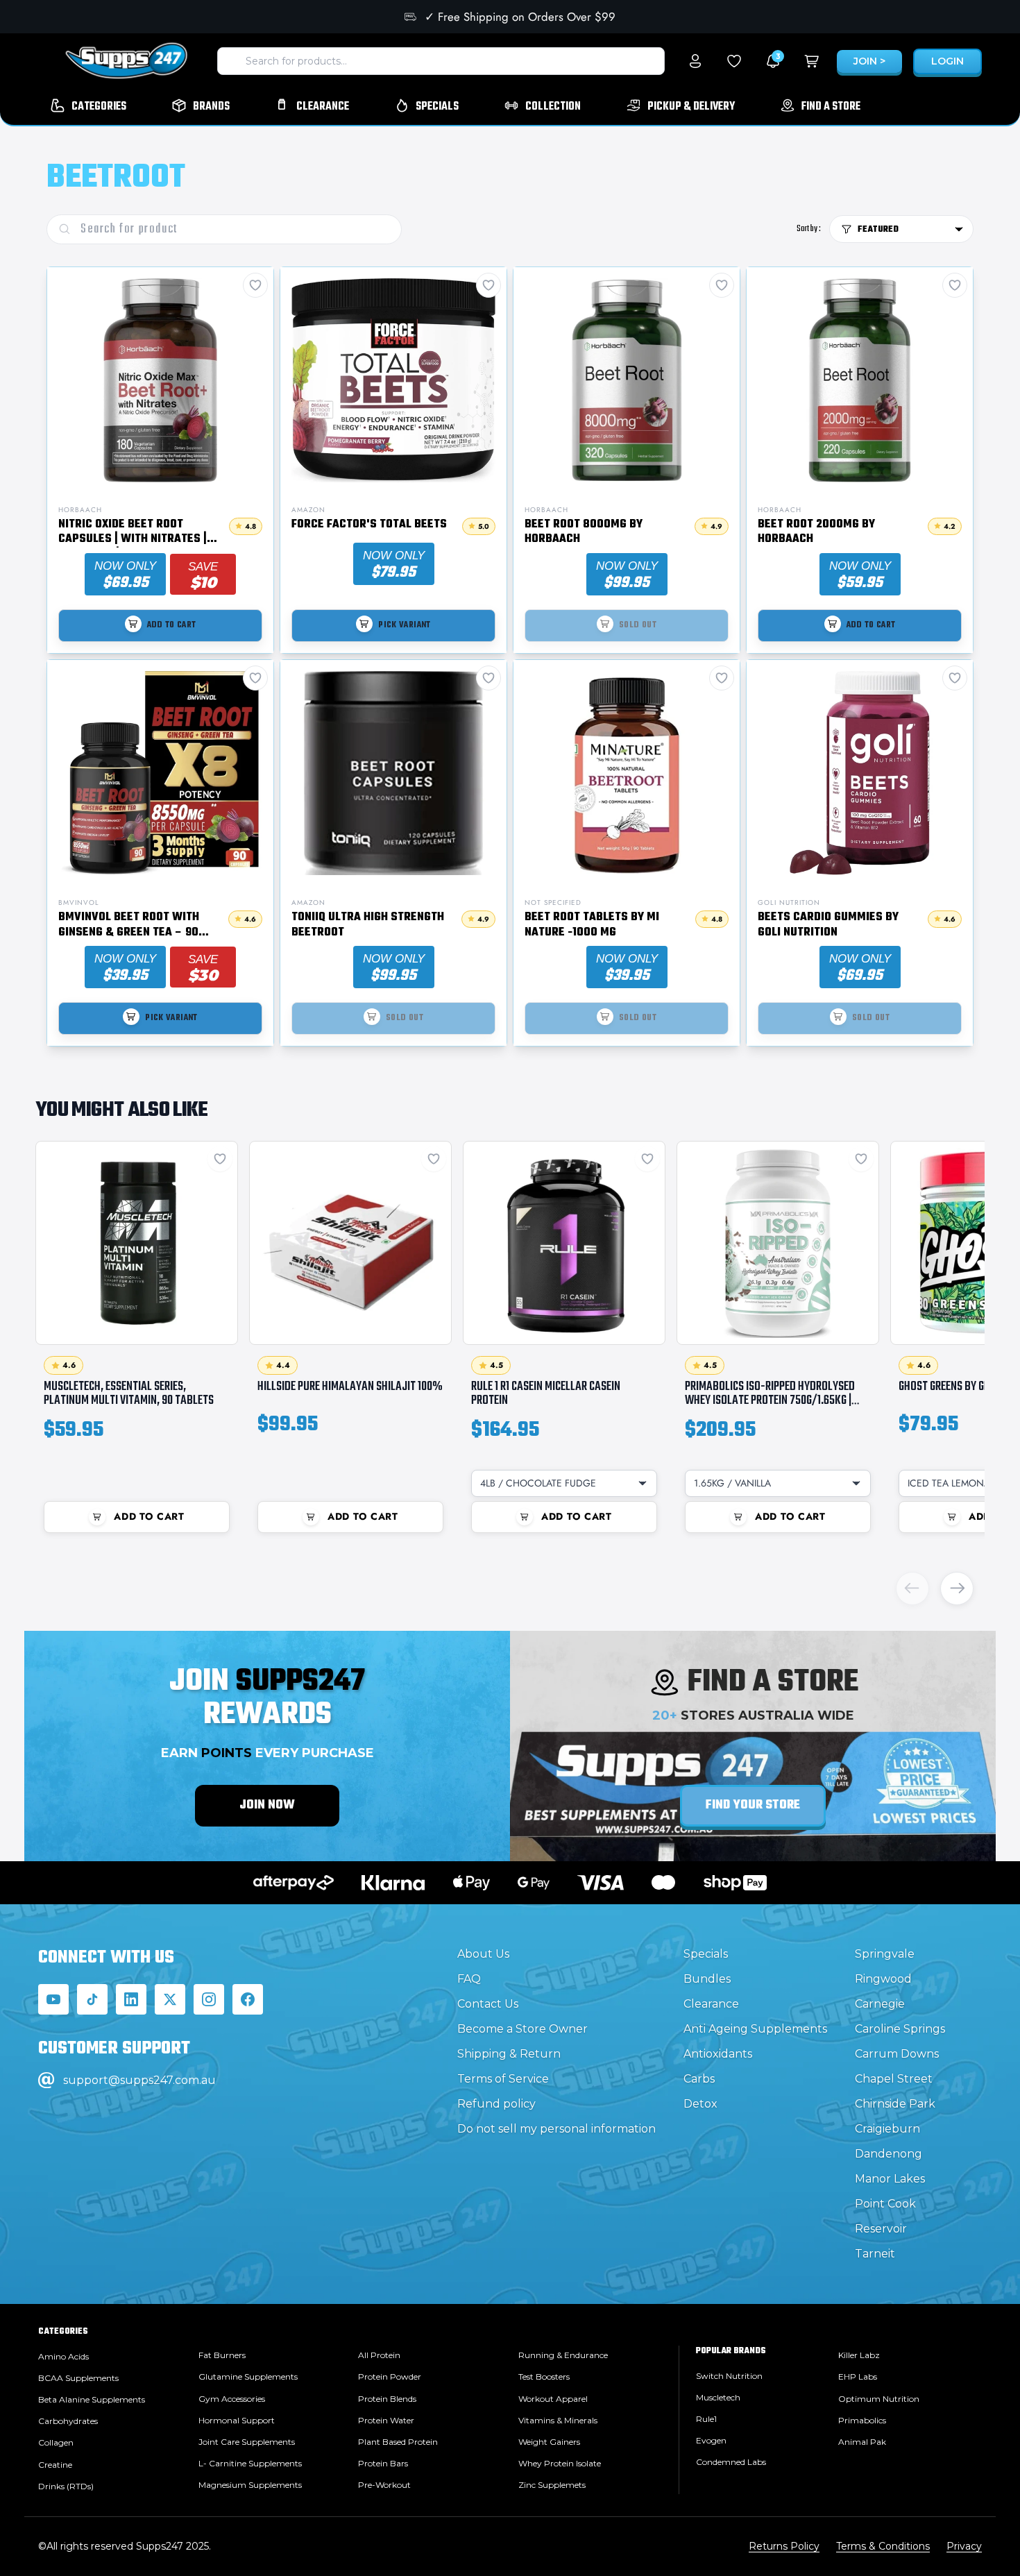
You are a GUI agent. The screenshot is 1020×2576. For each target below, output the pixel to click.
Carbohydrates (68, 2421)
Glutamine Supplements (248, 2376)
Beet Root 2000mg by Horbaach (816, 533)
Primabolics (862, 2420)
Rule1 (706, 2419)
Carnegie (880, 2004)
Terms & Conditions (883, 2546)
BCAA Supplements (78, 2378)
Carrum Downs (897, 2054)
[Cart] (812, 61)
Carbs (699, 2079)
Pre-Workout (384, 2485)
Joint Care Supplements (247, 2442)
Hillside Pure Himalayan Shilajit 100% (350, 1387)
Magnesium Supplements (250, 2485)
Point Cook (885, 2204)
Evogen (711, 2440)
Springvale (885, 1954)
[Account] (695, 61)
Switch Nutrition (729, 2376)
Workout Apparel (553, 2399)
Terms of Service (503, 2079)
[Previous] (912, 1588)
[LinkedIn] (131, 1999)
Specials (706, 1954)
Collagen (56, 2442)
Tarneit (875, 2254)
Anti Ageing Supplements (755, 2029)
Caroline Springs (900, 2029)
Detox (700, 2104)
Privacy (964, 2546)
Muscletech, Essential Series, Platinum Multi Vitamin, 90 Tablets (129, 1393)
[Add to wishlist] (220, 1159)
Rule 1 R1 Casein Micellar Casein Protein (546, 1393)
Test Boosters (544, 2376)
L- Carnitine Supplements (250, 2463)
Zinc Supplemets (552, 2485)
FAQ (469, 1979)
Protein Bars (383, 2463)
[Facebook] (248, 1999)
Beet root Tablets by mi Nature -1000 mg (592, 925)
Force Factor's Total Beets (369, 525)
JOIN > (869, 61)
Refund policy (496, 2104)
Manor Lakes (890, 2179)
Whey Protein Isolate (560, 2463)
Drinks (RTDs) (66, 2486)
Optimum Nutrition (879, 2399)
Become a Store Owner (522, 2029)
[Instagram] (209, 1999)
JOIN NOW (267, 1805)
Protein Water (386, 2420)
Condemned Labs (731, 2462)
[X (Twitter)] (170, 1999)
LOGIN (947, 61)
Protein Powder (390, 2376)
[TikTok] (92, 1999)
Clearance (711, 2004)
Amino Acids (63, 2356)
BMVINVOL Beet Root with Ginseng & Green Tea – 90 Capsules (129, 925)
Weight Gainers (549, 2442)
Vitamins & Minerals (558, 2420)
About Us (483, 1954)
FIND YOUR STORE (753, 1805)
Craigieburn (887, 2129)
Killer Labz (859, 2355)
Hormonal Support (237, 2420)
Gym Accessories (232, 2399)
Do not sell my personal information (556, 2129)
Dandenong (889, 2154)
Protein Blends (387, 2399)
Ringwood (883, 1979)
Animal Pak (862, 2442)
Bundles (707, 1979)
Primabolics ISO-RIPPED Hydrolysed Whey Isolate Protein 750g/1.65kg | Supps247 (770, 1400)
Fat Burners (222, 2355)
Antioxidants (718, 2054)
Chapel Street (894, 2079)
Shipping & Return (509, 2054)
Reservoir (881, 2229)
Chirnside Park (895, 2104)
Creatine (55, 2465)
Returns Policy (784, 2546)
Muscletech (718, 2397)
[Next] (957, 1588)
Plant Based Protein (398, 2442)
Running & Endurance (563, 2355)
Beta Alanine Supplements (92, 2399)
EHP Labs (858, 2376)
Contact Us (488, 2004)
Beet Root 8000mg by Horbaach (584, 533)
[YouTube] (53, 1999)
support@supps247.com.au (139, 2080)
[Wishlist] (734, 61)
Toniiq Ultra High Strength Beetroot (368, 925)
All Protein (379, 2355)
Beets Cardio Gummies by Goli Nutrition (828, 925)
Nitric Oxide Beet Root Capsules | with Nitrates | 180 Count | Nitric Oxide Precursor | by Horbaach (133, 533)
